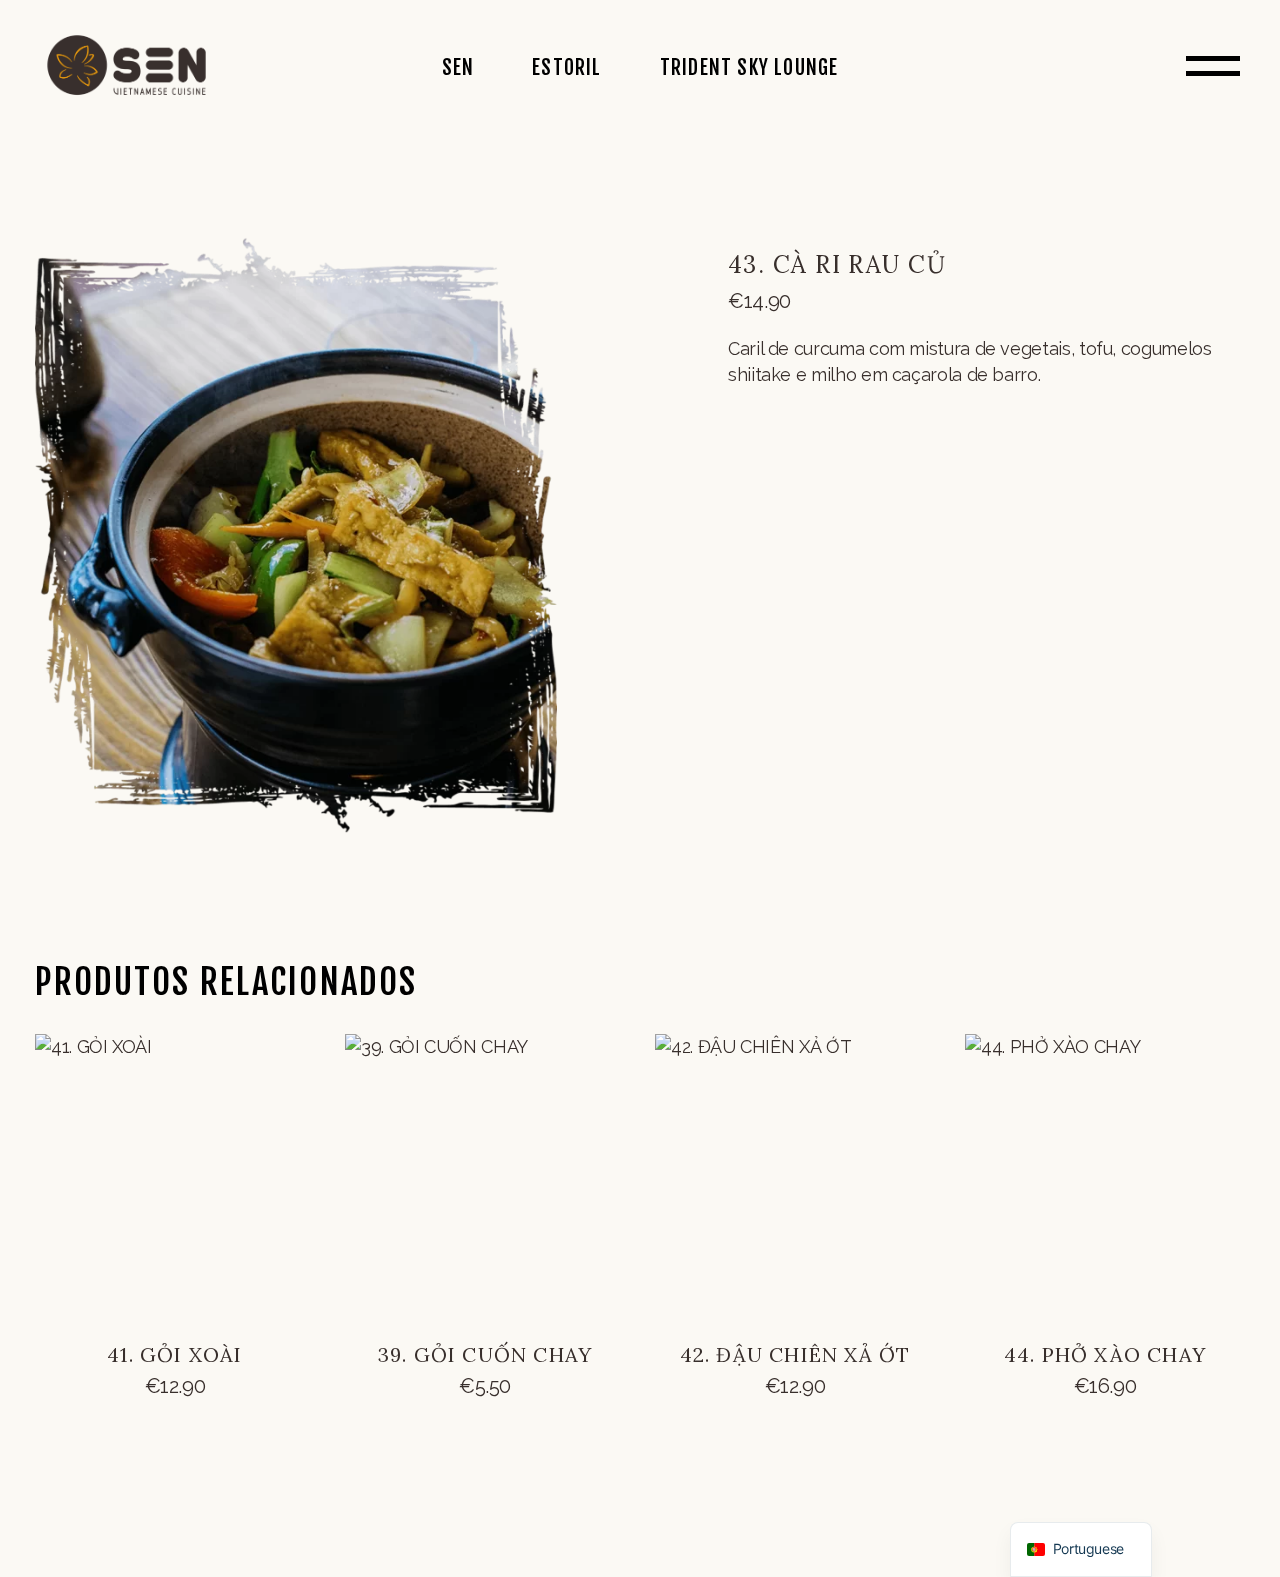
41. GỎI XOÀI (174, 1354)
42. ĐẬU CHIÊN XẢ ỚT (795, 1354)
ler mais (175, 1405)
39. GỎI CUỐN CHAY (485, 1354)
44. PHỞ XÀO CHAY (1105, 1354)
